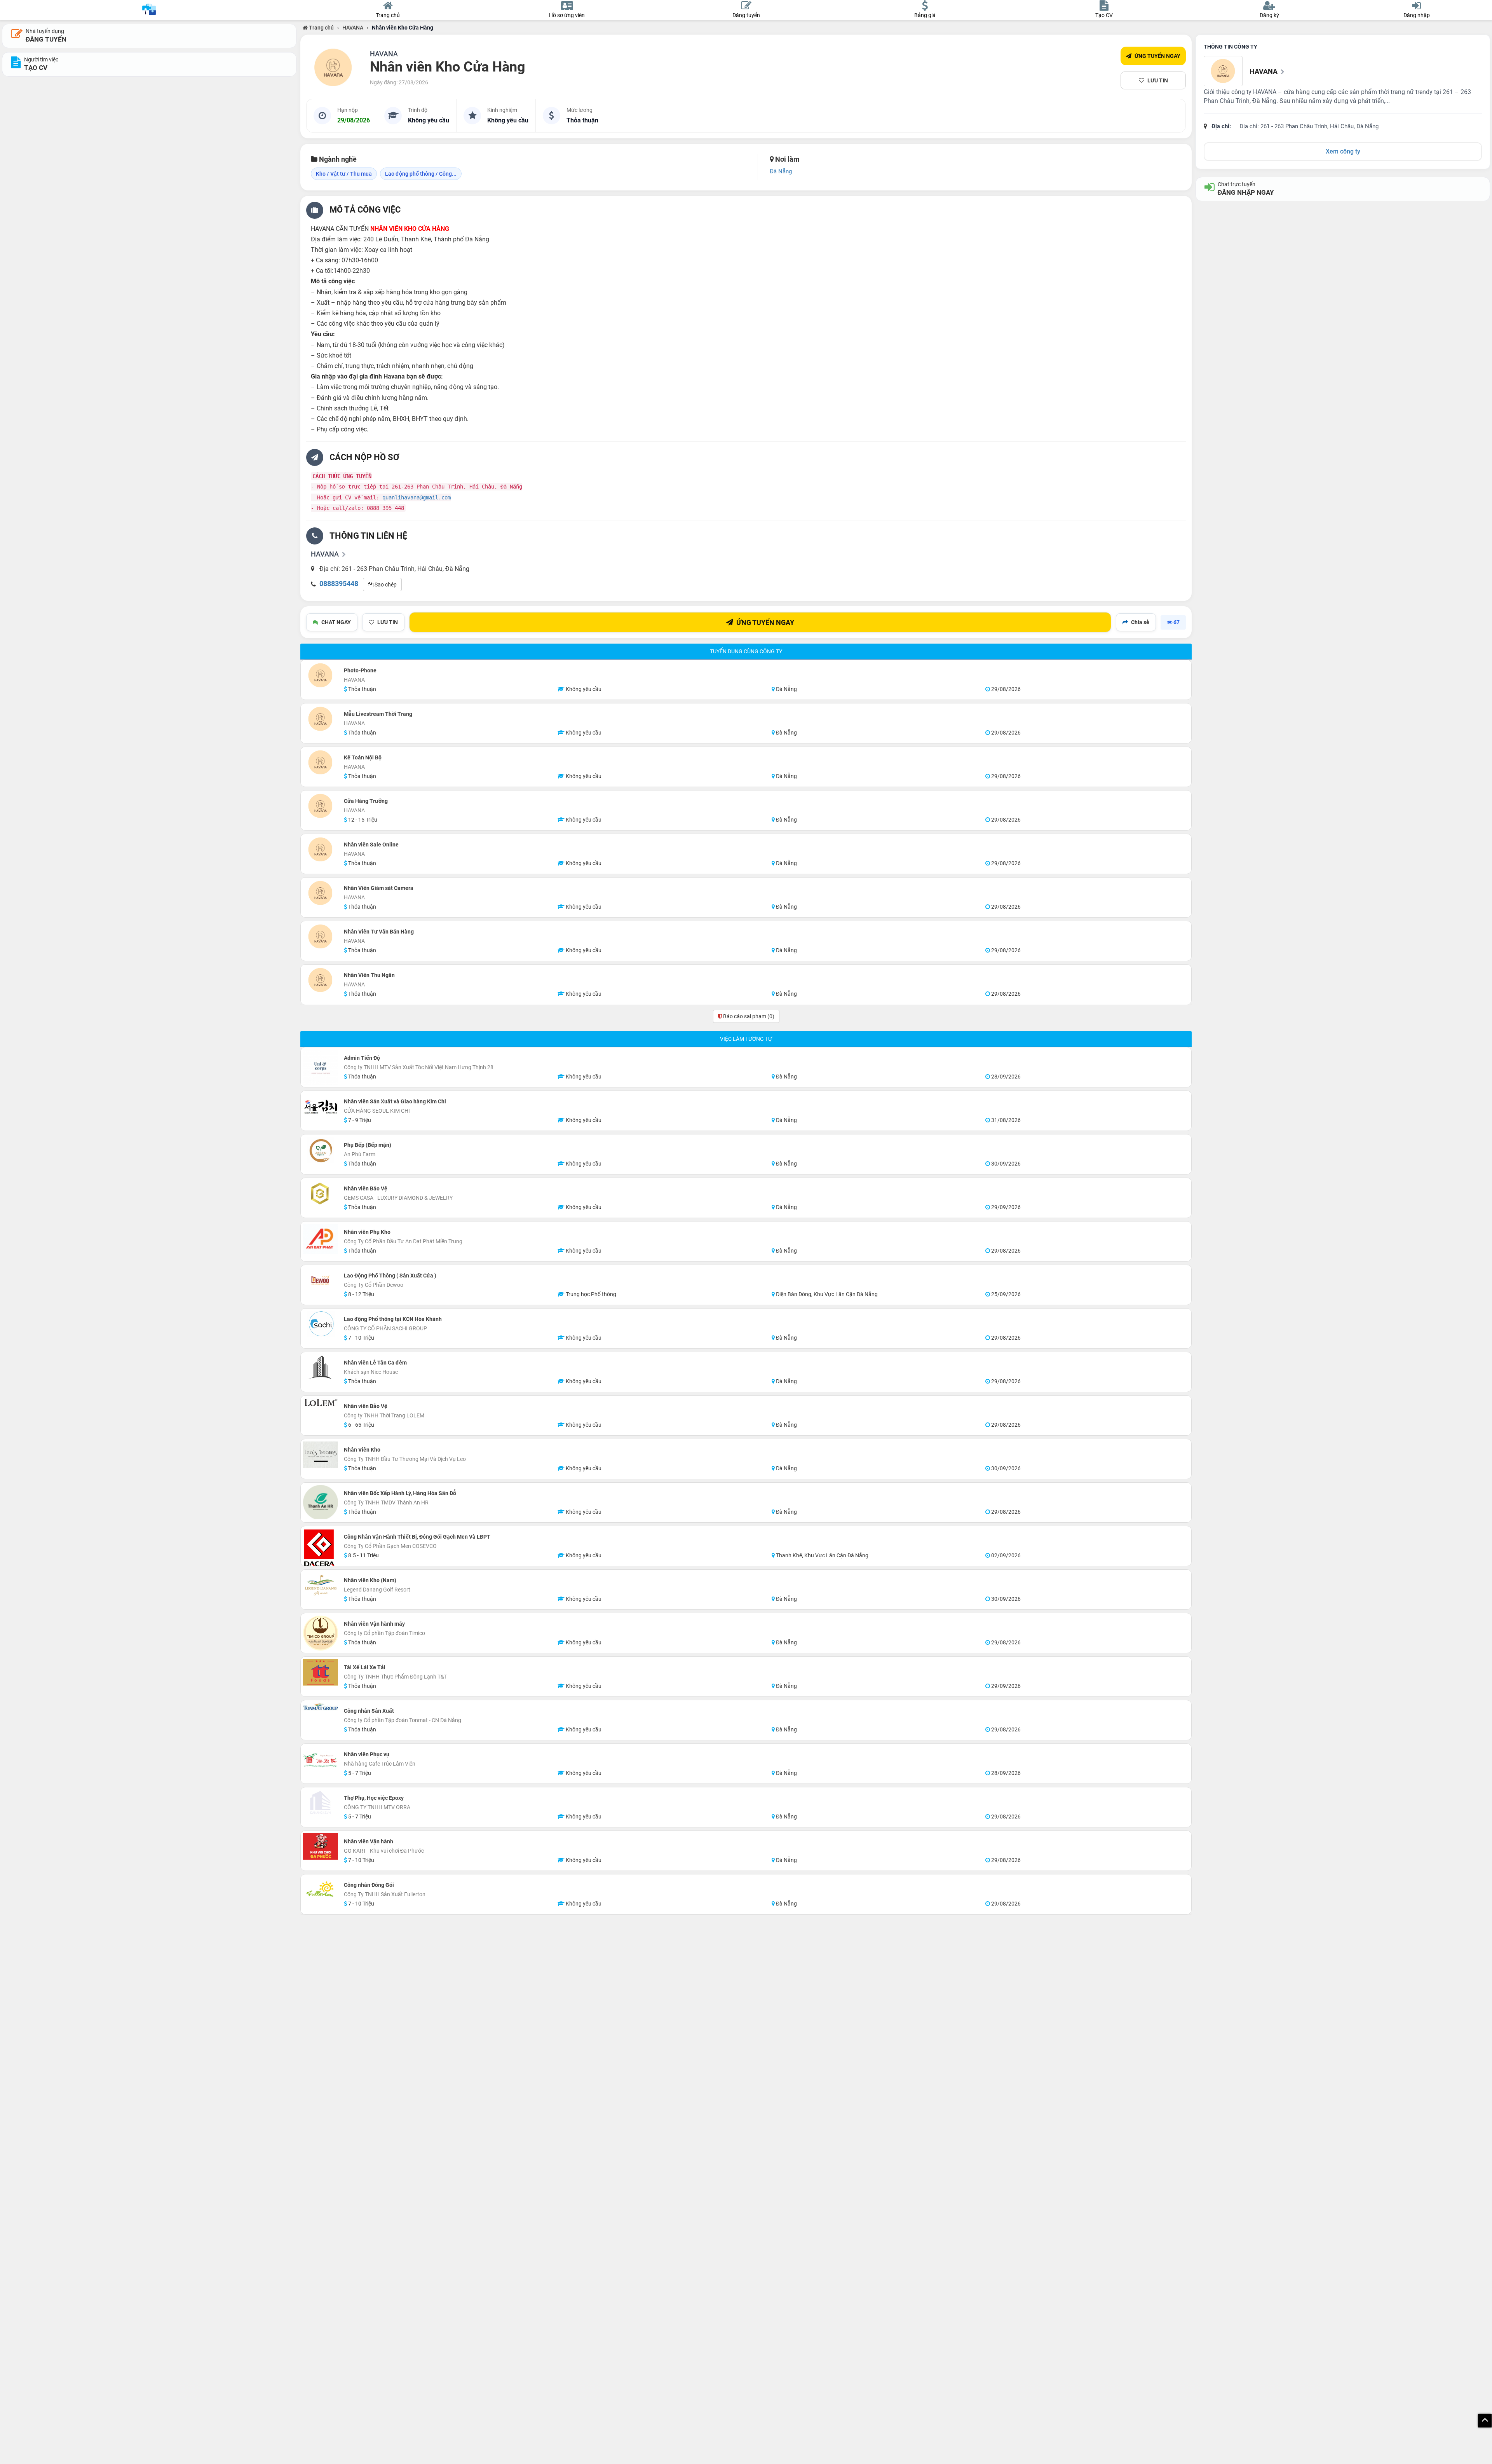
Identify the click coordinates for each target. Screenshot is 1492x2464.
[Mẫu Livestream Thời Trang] (321, 719)
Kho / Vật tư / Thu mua (344, 174)
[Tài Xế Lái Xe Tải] (321, 1672)
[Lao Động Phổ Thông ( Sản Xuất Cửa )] (321, 1281)
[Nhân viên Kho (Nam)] (321, 1585)
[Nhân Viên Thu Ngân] (321, 980)
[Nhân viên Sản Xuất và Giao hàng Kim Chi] (321, 1106)
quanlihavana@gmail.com (417, 497)
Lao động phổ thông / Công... (421, 174)
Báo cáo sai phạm (748, 1016)
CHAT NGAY (336, 622)
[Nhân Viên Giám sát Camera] (321, 893)
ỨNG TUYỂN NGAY (1157, 56)
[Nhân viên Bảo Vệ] (321, 1194)
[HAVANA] (333, 68)
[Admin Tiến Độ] (321, 1067)
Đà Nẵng (781, 171)
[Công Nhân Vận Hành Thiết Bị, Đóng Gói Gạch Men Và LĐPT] (321, 1548)
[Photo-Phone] (321, 675)
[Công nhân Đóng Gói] (321, 1890)
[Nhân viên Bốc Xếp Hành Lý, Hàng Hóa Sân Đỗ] (321, 1502)
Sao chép (385, 585)
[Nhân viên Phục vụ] (321, 1759)
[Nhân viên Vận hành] (321, 1846)
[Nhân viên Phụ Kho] (321, 1239)
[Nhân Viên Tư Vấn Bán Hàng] (321, 937)
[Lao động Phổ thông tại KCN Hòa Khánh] (321, 1324)
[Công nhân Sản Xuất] (321, 1707)
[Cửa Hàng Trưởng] (321, 806)
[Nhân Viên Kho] (321, 1455)
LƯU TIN (1158, 80)
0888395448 (339, 584)
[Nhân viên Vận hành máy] (321, 1633)
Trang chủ (321, 28)
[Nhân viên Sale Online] (321, 850)
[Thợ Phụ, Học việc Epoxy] (321, 1803)
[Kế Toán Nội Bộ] (321, 763)
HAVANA (353, 28)
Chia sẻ (1140, 622)
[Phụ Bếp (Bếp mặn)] (321, 1150)
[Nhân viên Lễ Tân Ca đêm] (321, 1368)
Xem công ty (1343, 151)
